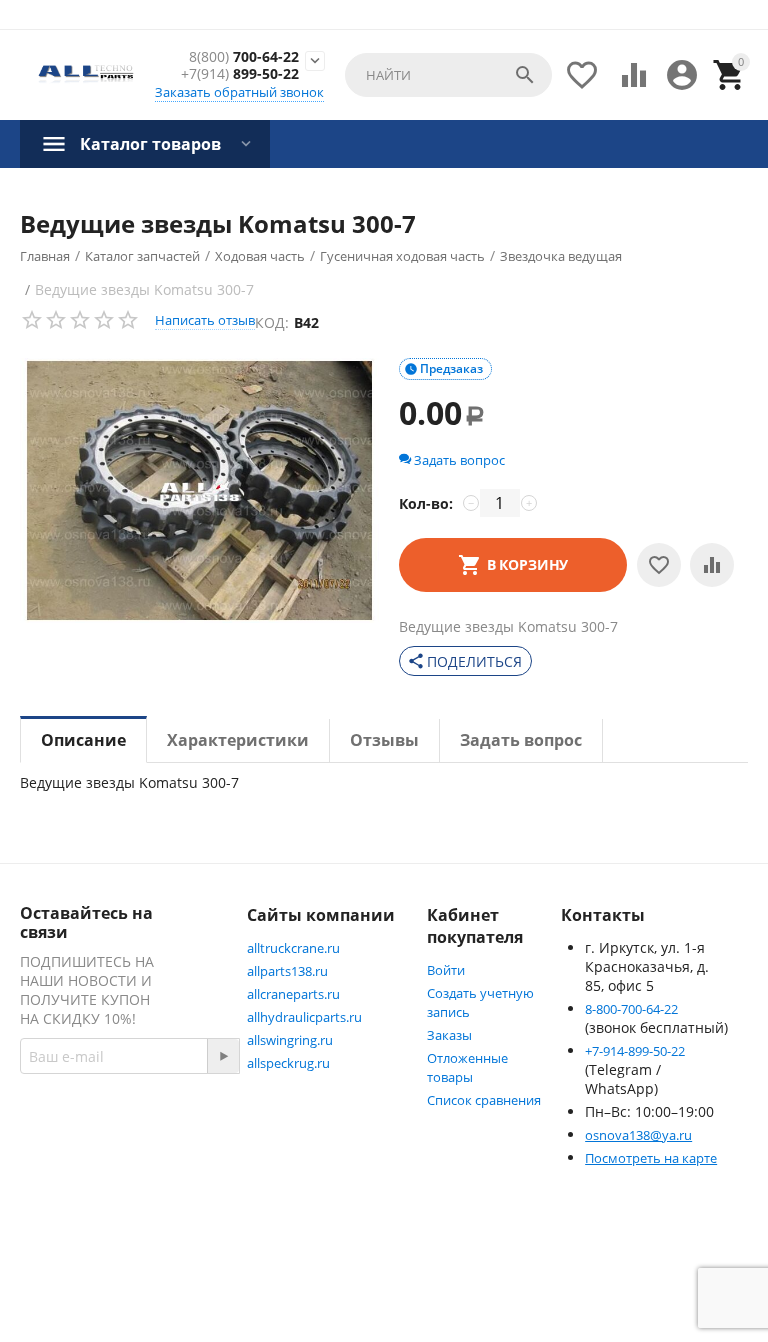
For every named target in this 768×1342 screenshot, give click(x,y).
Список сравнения (484, 1100)
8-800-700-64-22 (631, 1009)
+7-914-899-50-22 (635, 1051)
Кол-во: (426, 503)
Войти (446, 970)
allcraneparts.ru (293, 994)
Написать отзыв (205, 320)
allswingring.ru (290, 1040)
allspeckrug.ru (288, 1063)
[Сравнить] (712, 565)
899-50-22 (240, 74)
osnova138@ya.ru (638, 1135)
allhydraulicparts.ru (304, 1017)
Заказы (449, 1035)
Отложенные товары (467, 1067)
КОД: (272, 322)
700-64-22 (244, 57)
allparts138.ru (287, 971)
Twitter (86, 1247)
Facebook (94, 1199)
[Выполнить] (223, 1056)
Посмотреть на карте (651, 1158)
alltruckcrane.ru (293, 948)
